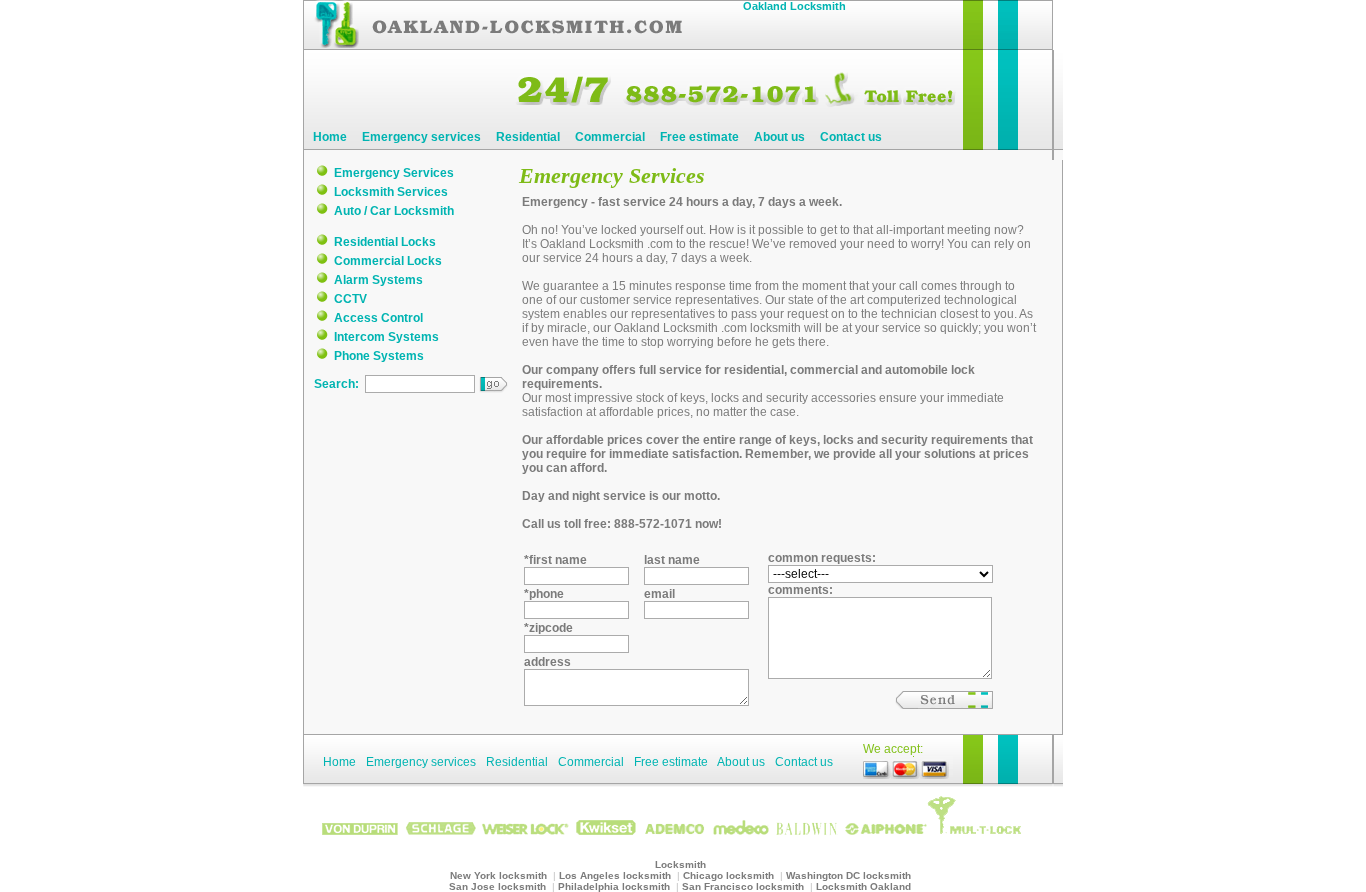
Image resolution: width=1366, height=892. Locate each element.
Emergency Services (394, 173)
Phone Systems (379, 356)
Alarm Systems (378, 280)
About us (779, 137)
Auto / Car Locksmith (394, 211)
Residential (528, 137)
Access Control (378, 318)
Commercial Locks (388, 261)
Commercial (610, 137)
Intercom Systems (386, 337)
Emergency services (421, 137)
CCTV (350, 299)
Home (330, 137)
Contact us (851, 137)
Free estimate (699, 137)
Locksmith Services (391, 192)
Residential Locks (385, 242)
